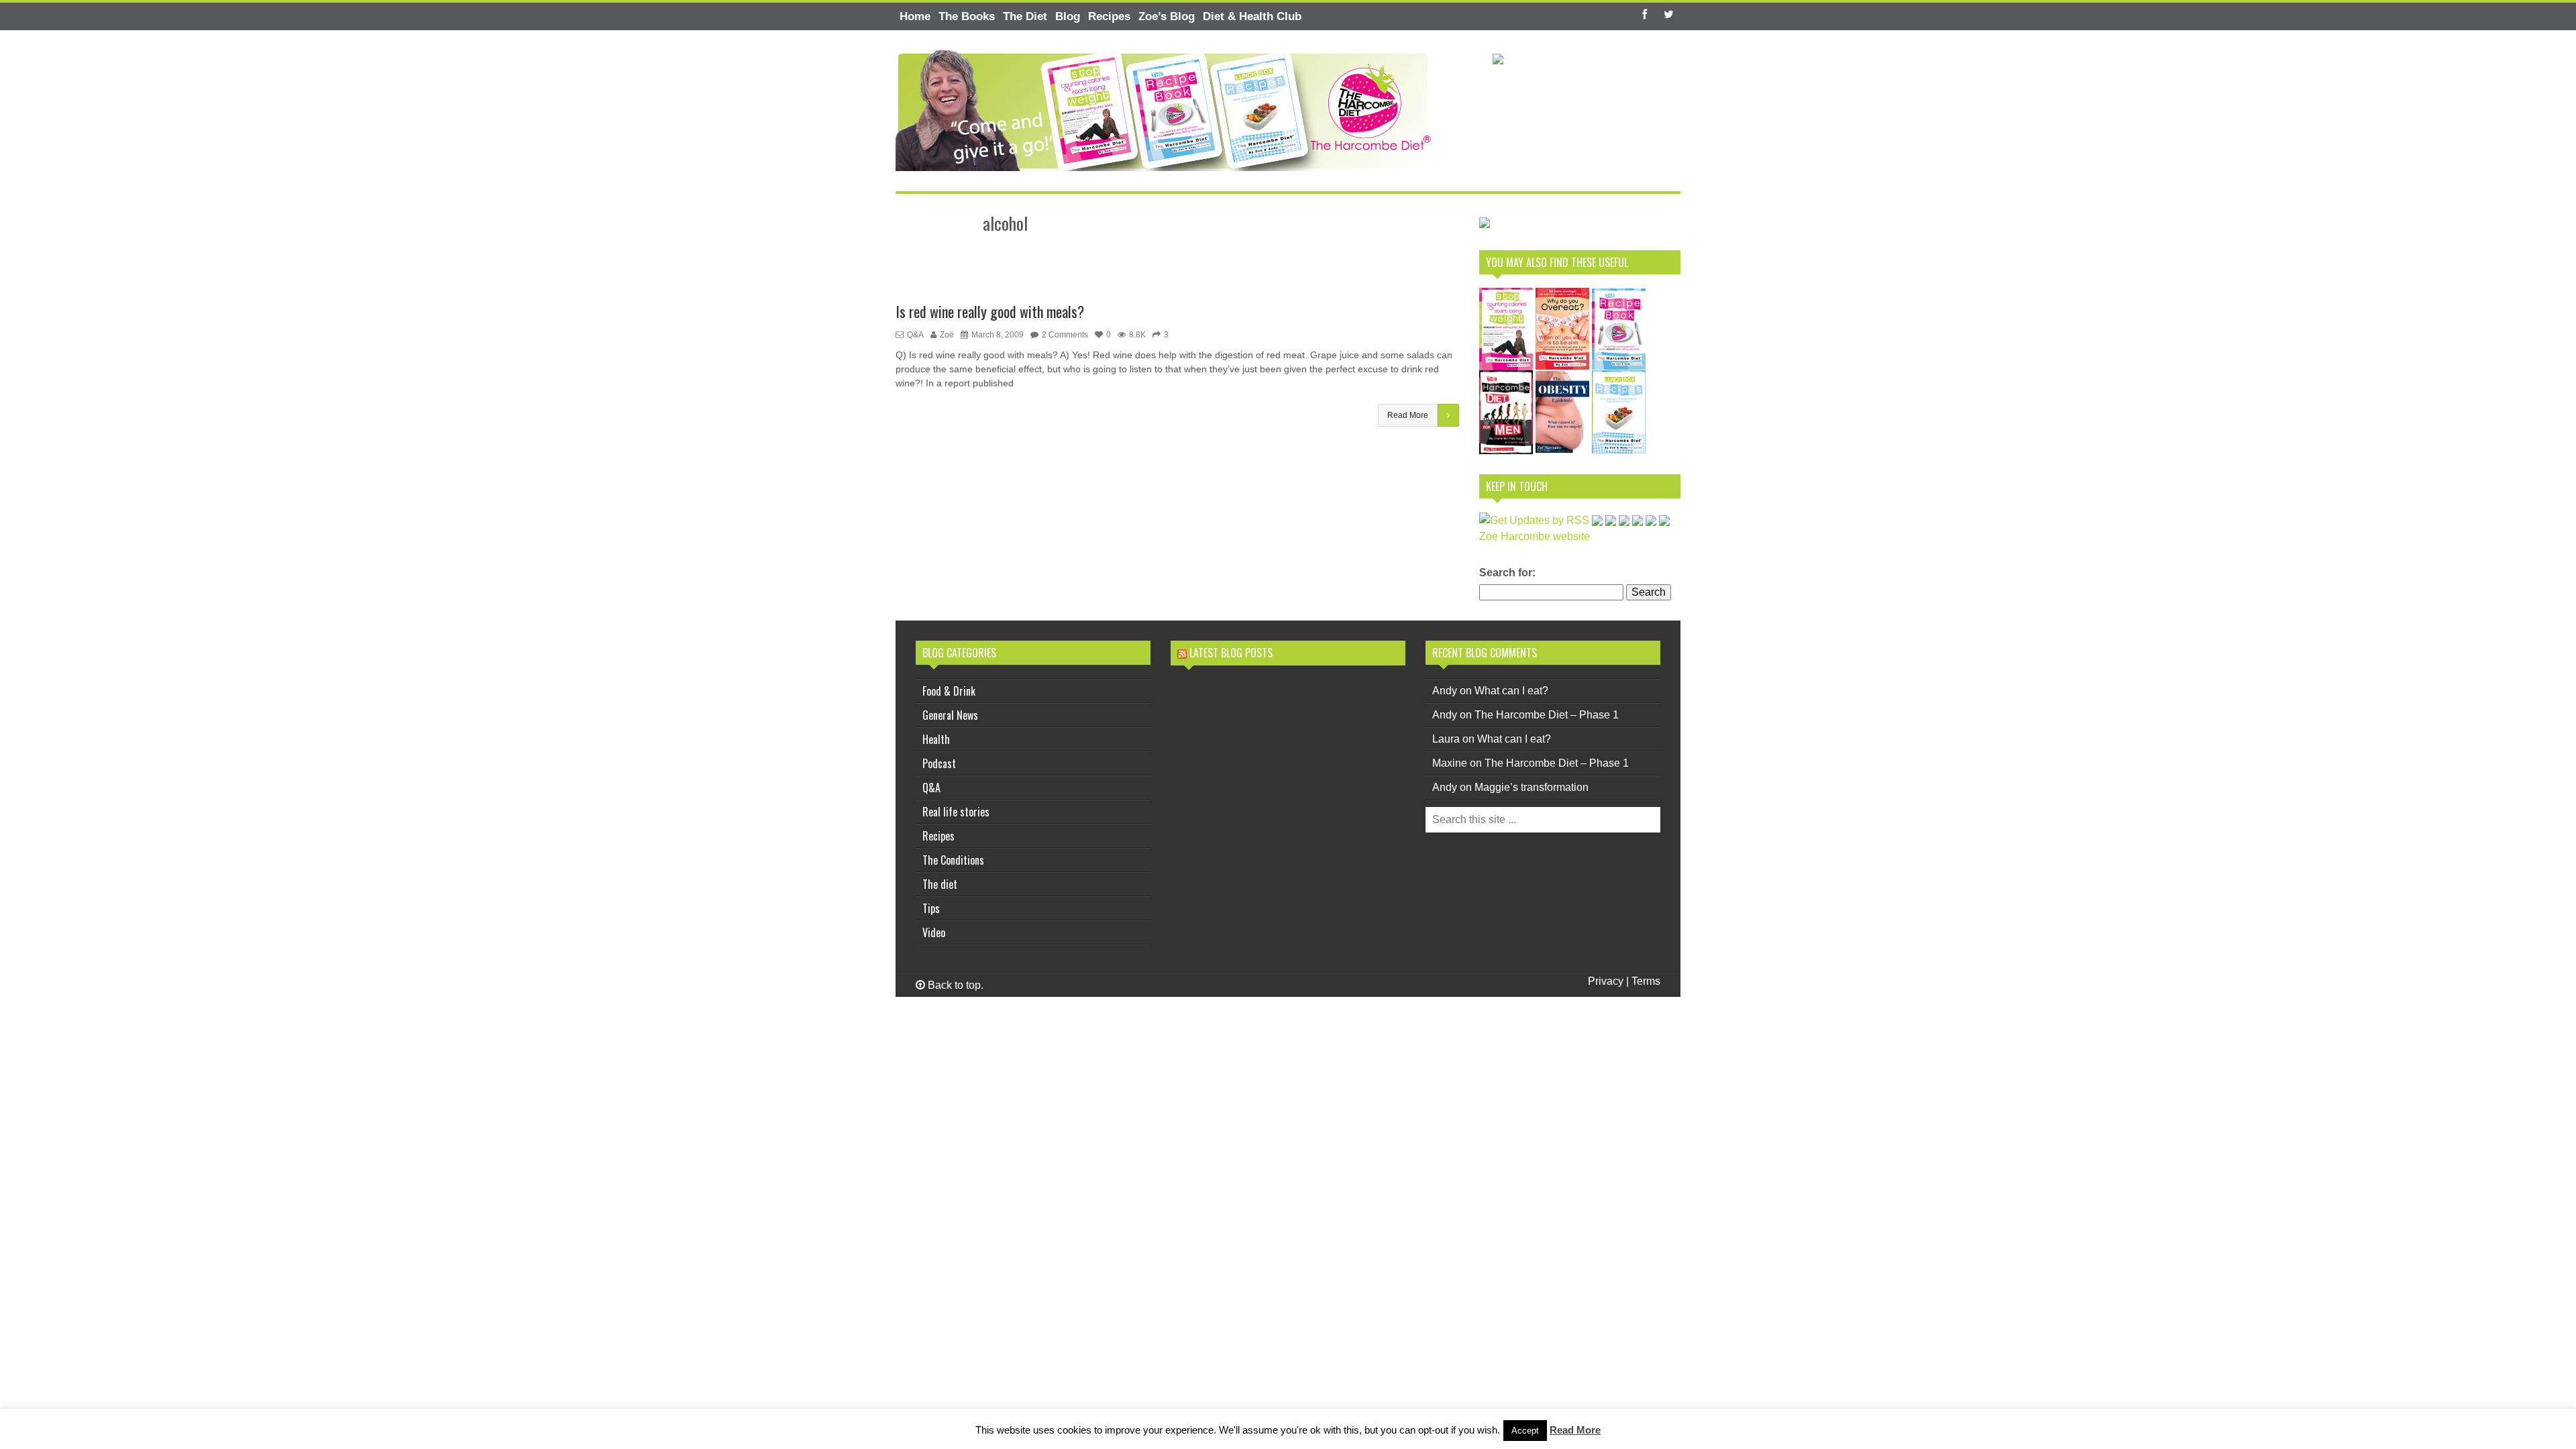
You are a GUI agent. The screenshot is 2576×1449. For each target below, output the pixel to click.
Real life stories (956, 812)
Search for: (1507, 573)
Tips (931, 908)
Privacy (1606, 981)
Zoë (947, 335)
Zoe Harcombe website (1535, 536)
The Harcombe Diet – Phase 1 (1547, 715)
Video (934, 932)
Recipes (938, 836)
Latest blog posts (1231, 653)
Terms (1646, 981)
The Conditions (953, 860)
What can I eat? (1511, 691)
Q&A (915, 335)
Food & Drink (949, 691)
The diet (940, 884)
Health (936, 739)
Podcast (939, 763)
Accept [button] (1525, 1431)
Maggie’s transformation (1532, 787)
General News (950, 715)
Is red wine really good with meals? (990, 311)
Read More (1575, 1430)
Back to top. (954, 985)
